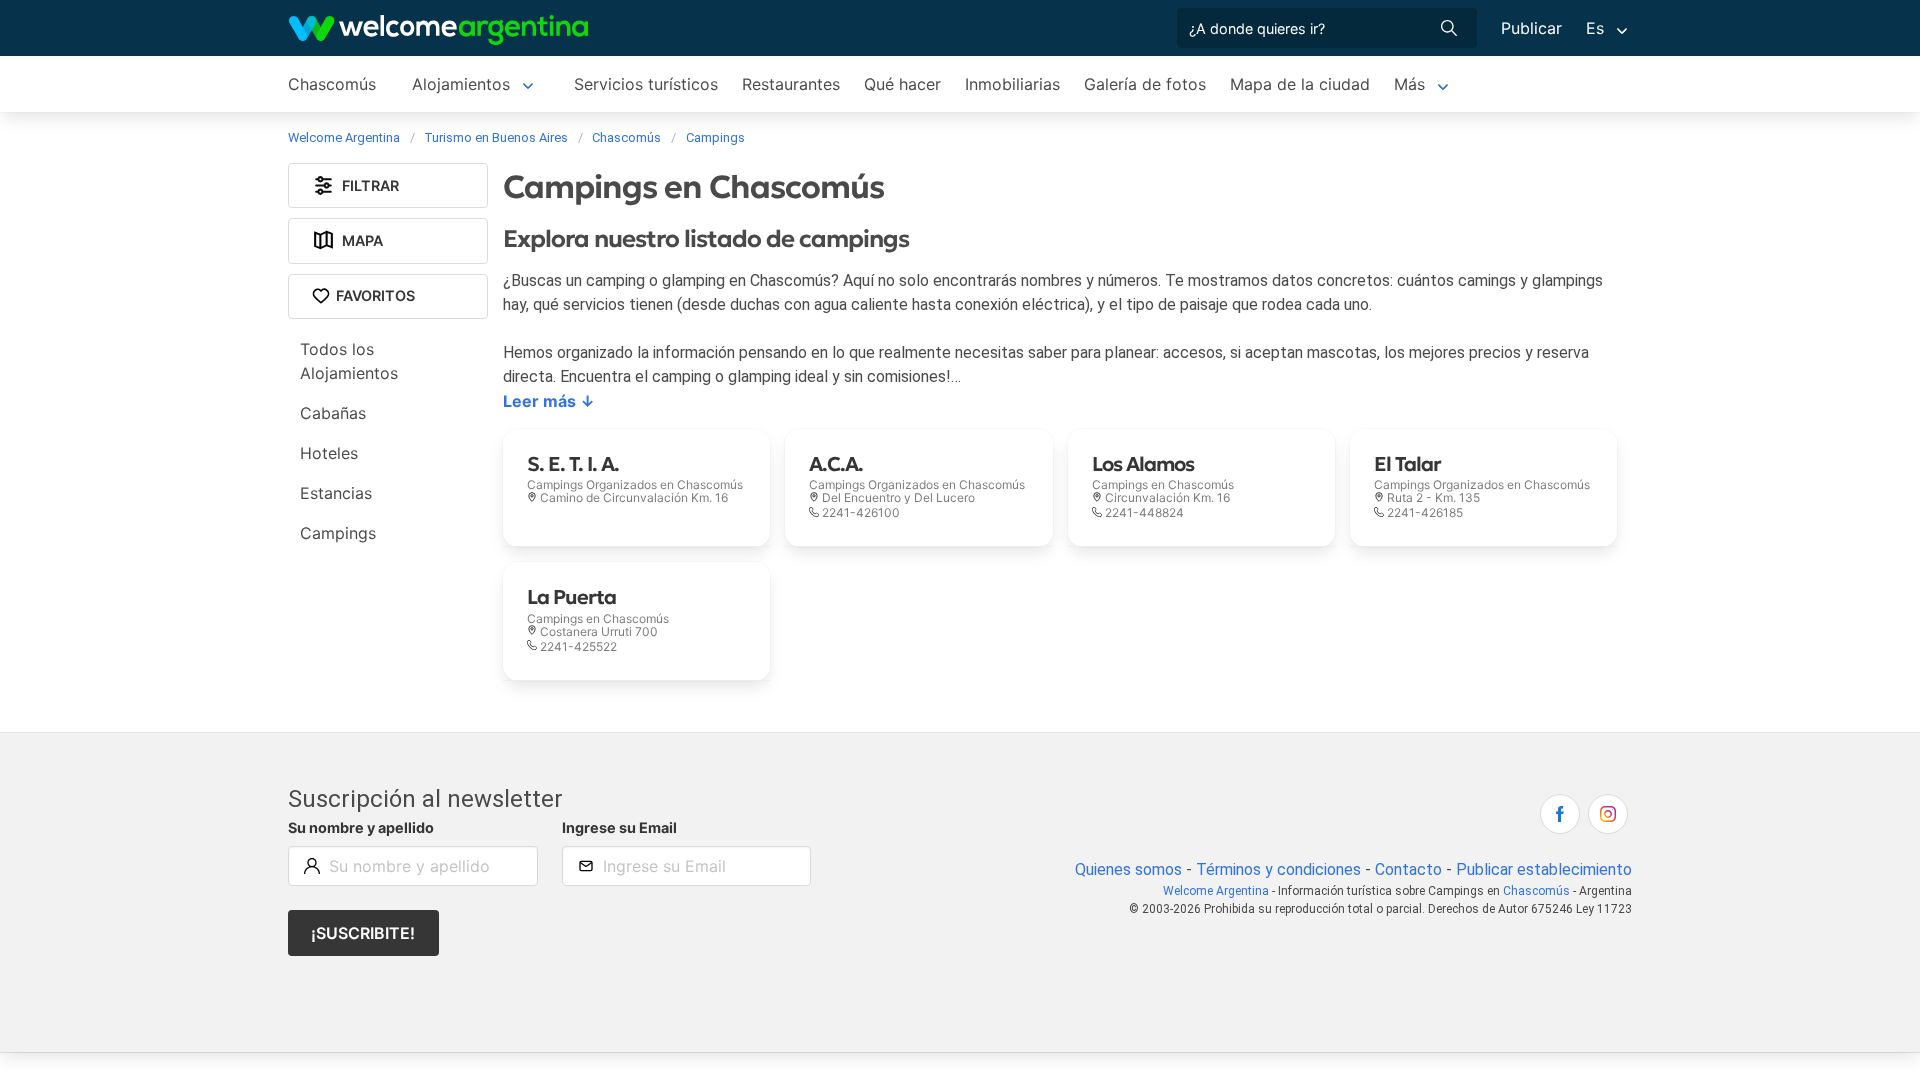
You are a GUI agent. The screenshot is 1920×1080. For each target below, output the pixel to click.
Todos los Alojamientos (349, 361)
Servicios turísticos (646, 84)
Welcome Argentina (1216, 891)
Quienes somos (1128, 869)
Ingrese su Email (619, 827)
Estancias (336, 493)
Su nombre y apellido (361, 827)
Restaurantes (791, 84)
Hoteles (329, 453)
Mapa (362, 240)
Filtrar (370, 185)
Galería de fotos (1145, 84)
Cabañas (333, 413)
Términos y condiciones (1278, 869)
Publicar (1531, 28)
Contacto (1408, 869)
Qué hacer (902, 84)
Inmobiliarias (1012, 84)
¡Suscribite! (363, 933)
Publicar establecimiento (1544, 869)
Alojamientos (461, 84)
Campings (338, 533)
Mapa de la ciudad (1300, 84)
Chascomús (332, 84)
